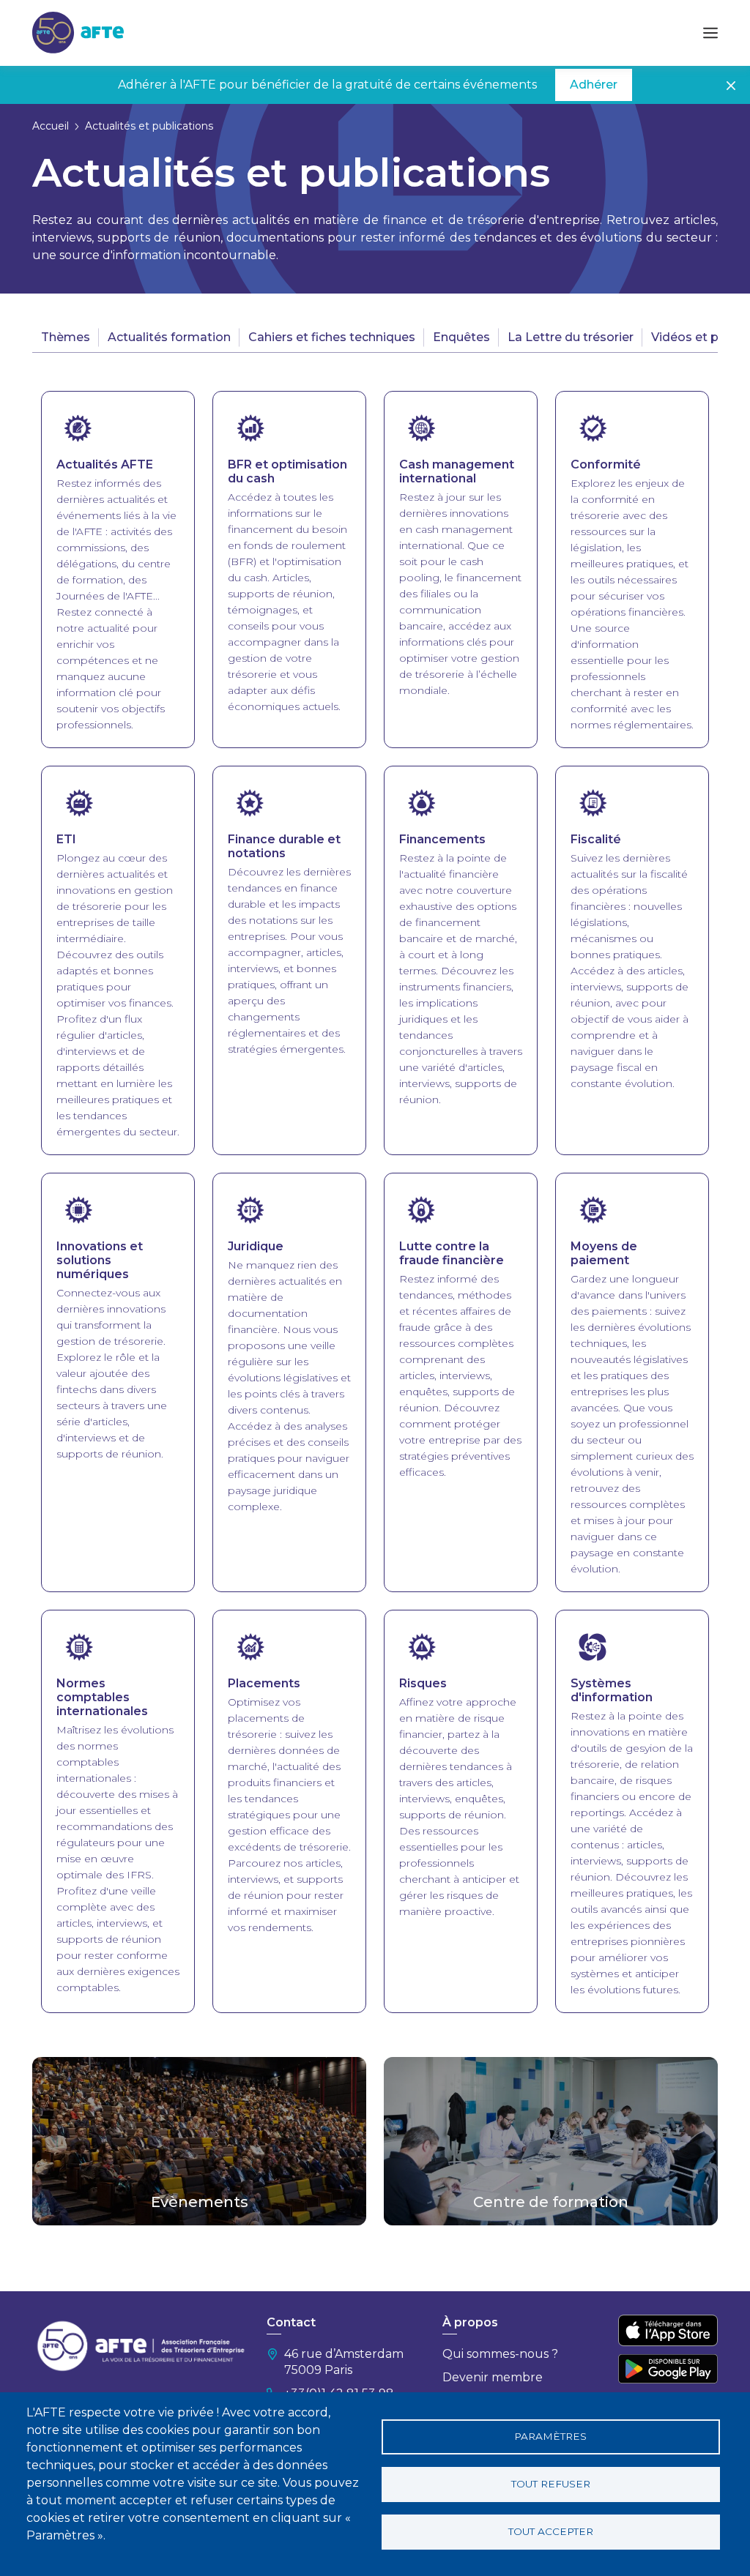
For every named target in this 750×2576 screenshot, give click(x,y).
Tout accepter (551, 2531)
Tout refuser (551, 2484)
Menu (710, 33)
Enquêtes (461, 337)
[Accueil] (78, 32)
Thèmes (66, 337)
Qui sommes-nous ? (500, 2354)
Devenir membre (493, 2377)
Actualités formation (169, 337)
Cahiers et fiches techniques (332, 337)
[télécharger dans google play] (668, 2368)
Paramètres (550, 2436)
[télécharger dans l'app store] (668, 2330)
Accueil (51, 126)
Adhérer (594, 85)
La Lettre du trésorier (571, 337)
